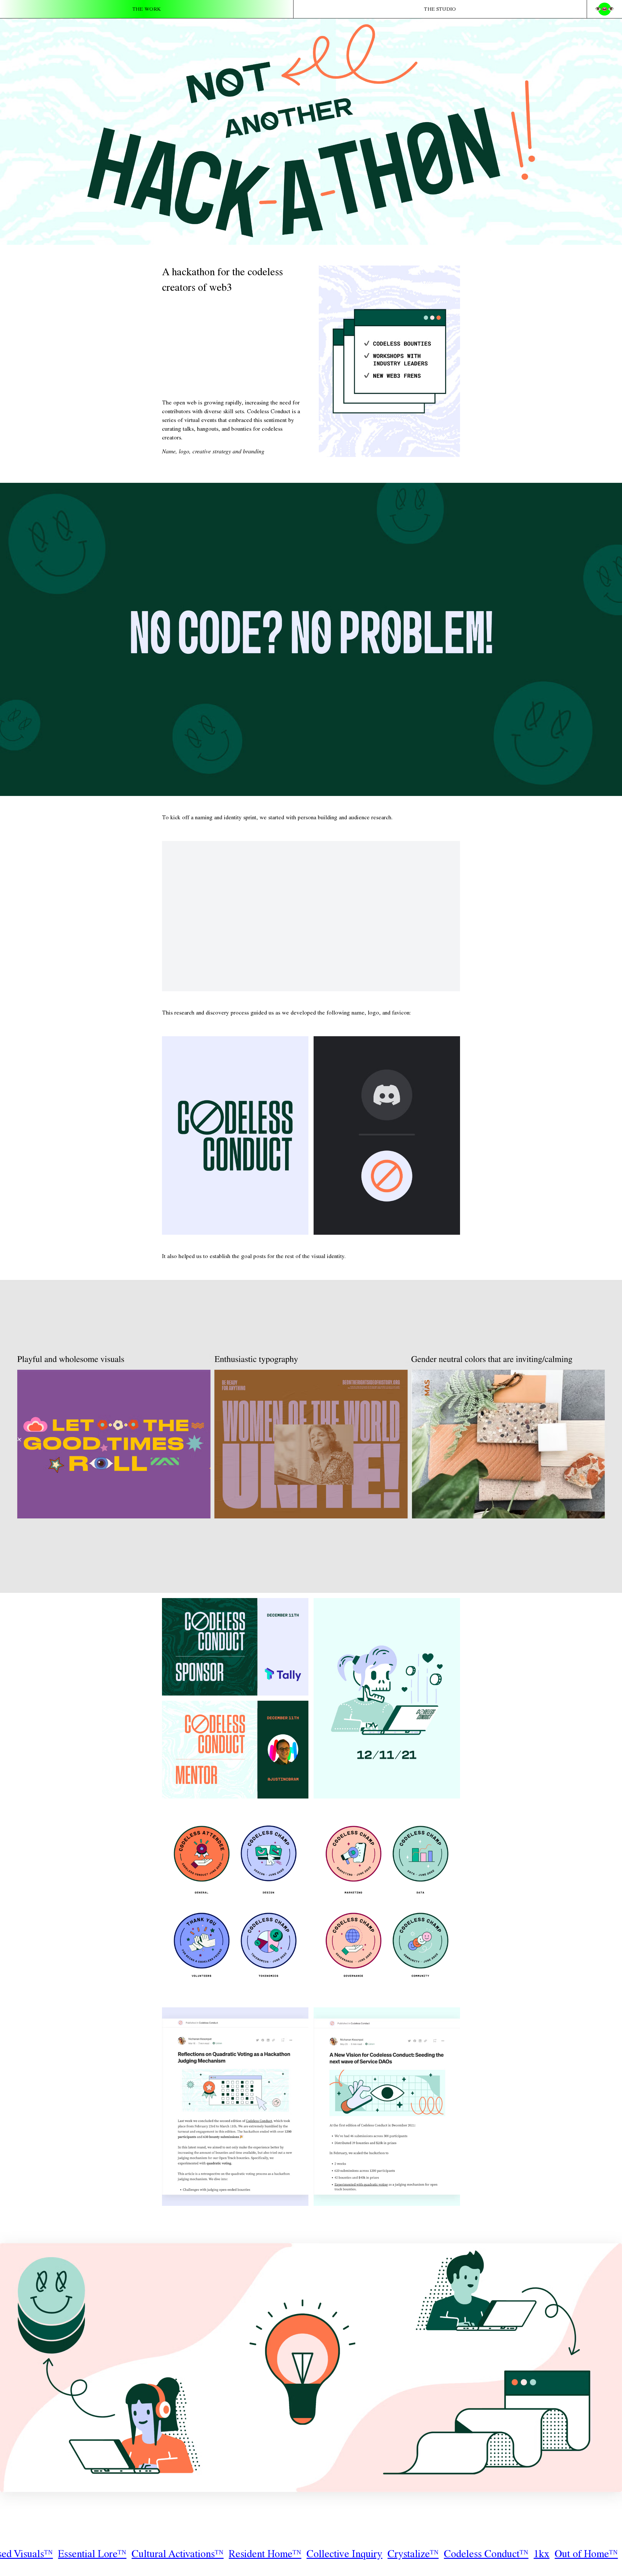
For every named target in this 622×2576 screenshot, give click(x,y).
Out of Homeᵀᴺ (188, 2555)
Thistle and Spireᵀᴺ (415, 2555)
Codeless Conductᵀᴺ (88, 2555)
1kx (144, 2555)
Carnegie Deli (340, 2555)
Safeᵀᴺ (473, 2555)
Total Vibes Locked (266, 2555)
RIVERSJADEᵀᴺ (527, 2555)
